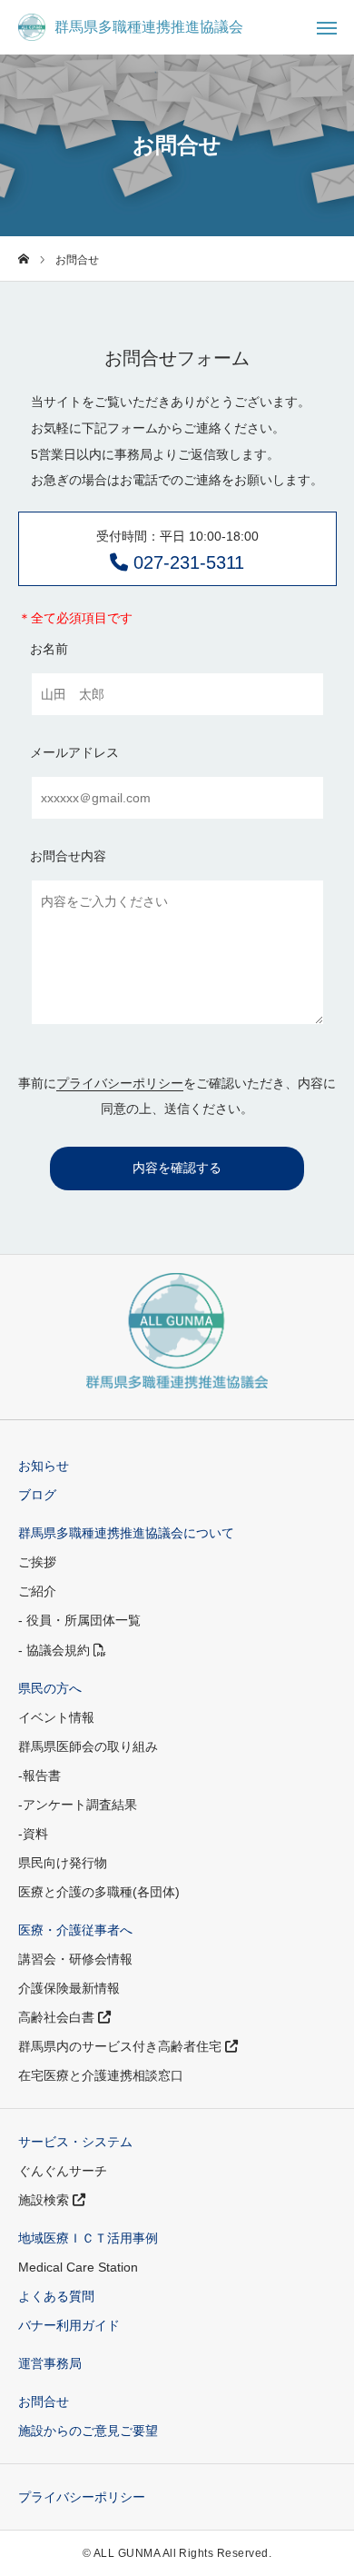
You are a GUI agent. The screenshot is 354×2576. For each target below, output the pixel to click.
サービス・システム (75, 2142)
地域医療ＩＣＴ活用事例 (88, 2238)
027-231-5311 (177, 551)
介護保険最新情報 (69, 1988)
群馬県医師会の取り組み (88, 1746)
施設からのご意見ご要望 (88, 2431)
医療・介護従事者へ (75, 1930)
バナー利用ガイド (69, 2325)
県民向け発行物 (63, 1863)
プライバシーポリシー (120, 1083)
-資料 (33, 1834)
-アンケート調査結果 (78, 1805)
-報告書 (39, 1775)
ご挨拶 (37, 1562)
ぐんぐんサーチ (63, 2171)
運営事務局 (50, 2363)
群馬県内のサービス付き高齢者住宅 (122, 2046)
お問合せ (44, 2402)
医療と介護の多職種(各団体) (99, 1892)
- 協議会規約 (56, 1650)
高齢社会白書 (58, 2017)
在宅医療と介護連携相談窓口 (101, 2075)
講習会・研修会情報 (75, 1959)
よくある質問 (56, 2296)
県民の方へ (50, 1688)
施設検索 (45, 2200)
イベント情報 (56, 1717)
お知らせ (44, 1466)
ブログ (37, 1495)
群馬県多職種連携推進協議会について (126, 1533)
